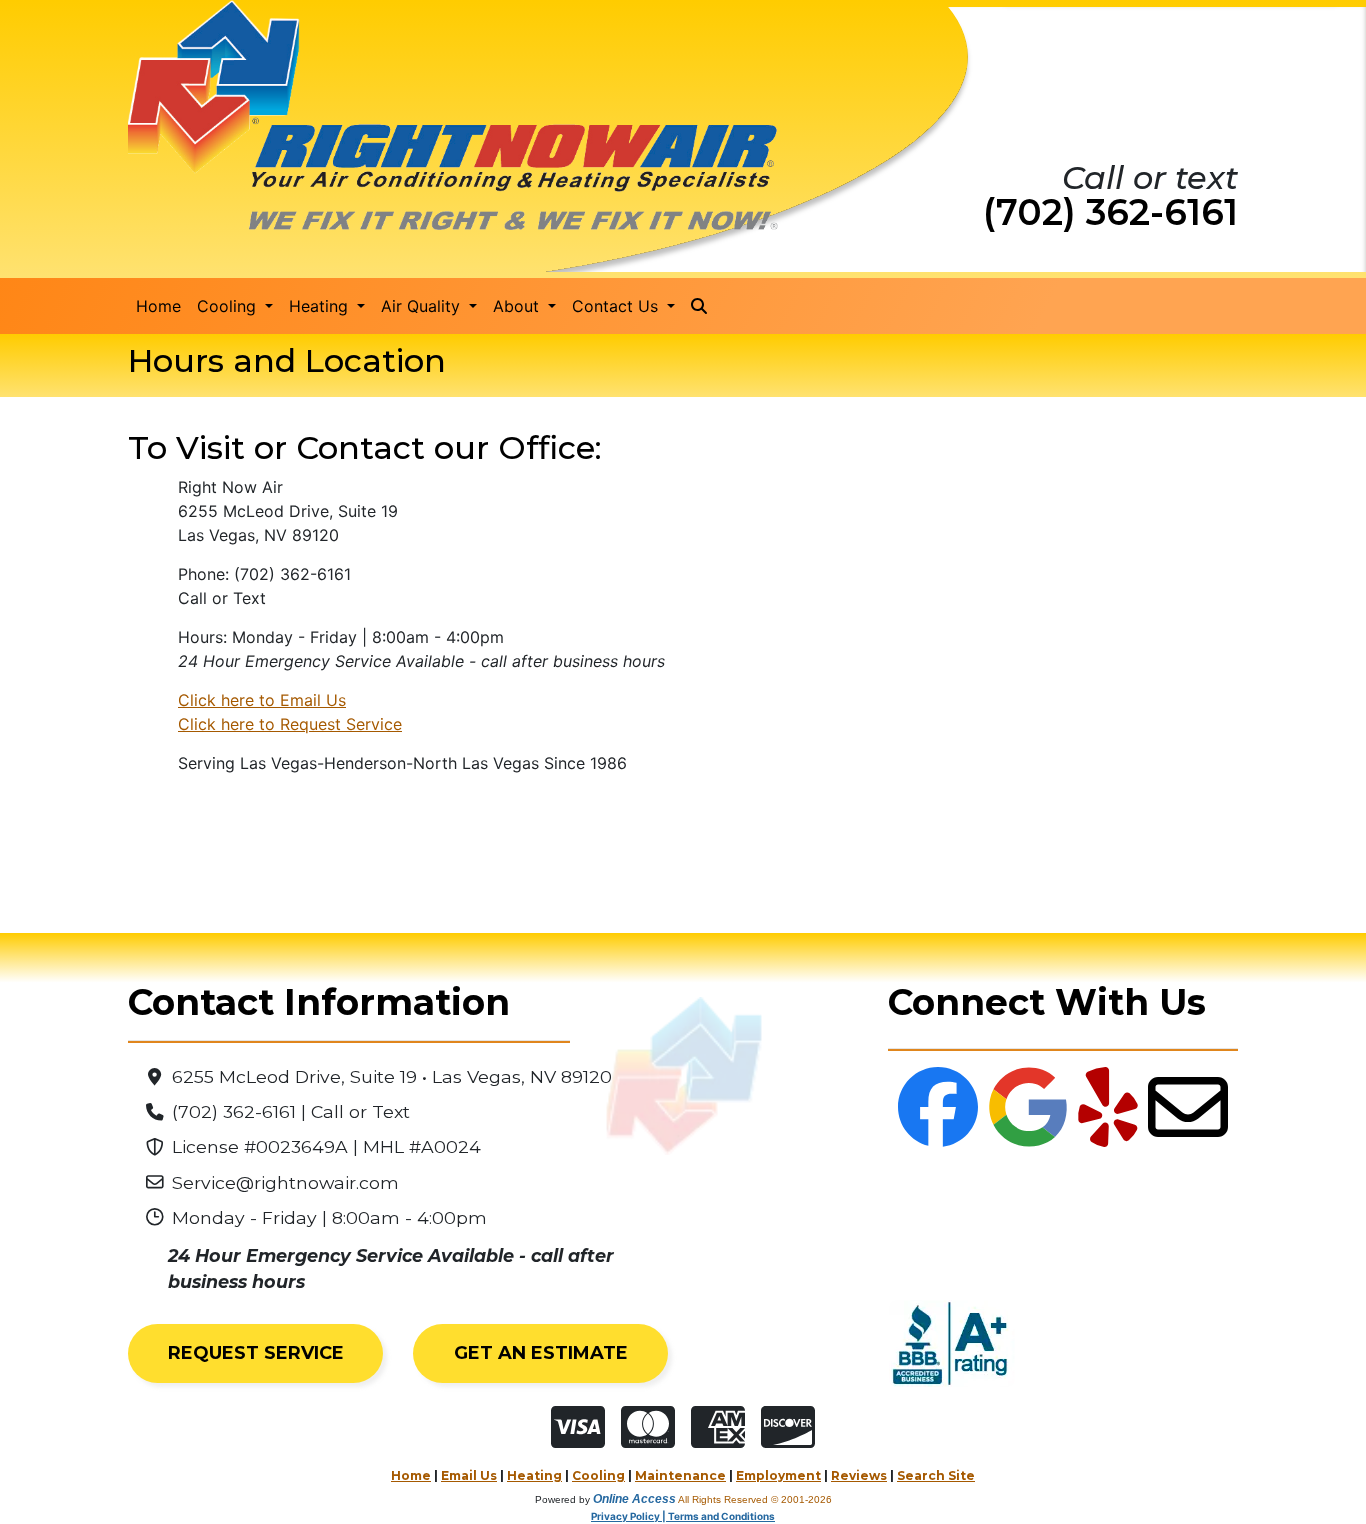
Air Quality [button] (423, 306)
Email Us (469, 1475)
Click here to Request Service (290, 724)
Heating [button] (321, 306)
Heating (534, 1475)
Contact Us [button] (617, 306)
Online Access (634, 1499)
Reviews (859, 1475)
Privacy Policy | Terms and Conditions (683, 1516)
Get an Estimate (541, 1353)
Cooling (598, 1475)
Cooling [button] (229, 306)
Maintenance (680, 1475)
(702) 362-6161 (1110, 212)
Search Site (936, 1475)
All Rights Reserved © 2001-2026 (755, 1499)
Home (158, 306)
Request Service (256, 1353)
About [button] (518, 306)
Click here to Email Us (262, 700)
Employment (778, 1475)
